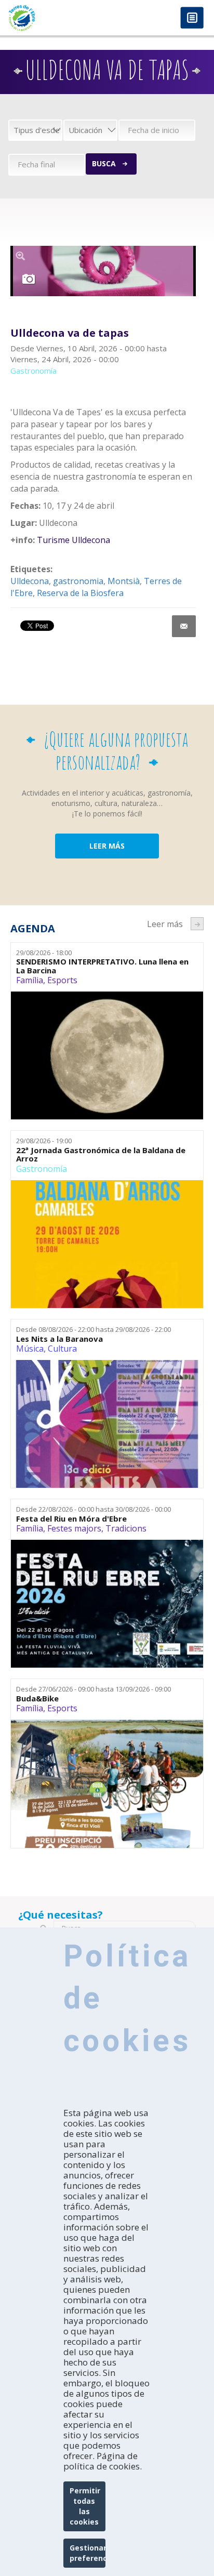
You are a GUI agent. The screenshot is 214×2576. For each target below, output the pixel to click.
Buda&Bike (37, 1699)
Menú (192, 18)
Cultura (62, 1349)
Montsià (124, 581)
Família (30, 980)
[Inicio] (53, 18)
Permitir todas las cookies (85, 2506)
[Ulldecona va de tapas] (103, 271)
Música (30, 1349)
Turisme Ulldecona (73, 540)
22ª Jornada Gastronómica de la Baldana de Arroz (101, 1154)
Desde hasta (93, 1329)
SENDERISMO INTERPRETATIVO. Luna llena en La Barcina (102, 966)
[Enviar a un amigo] (184, 626)
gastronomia (78, 581)
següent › (197, 924)
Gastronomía (42, 1169)
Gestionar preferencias (88, 2553)
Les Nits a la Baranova (59, 1339)
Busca (104, 163)
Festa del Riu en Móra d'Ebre (71, 1519)
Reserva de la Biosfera (80, 593)
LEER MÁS (107, 846)
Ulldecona (30, 581)
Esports (62, 980)
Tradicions (126, 1528)
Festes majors (74, 1528)
